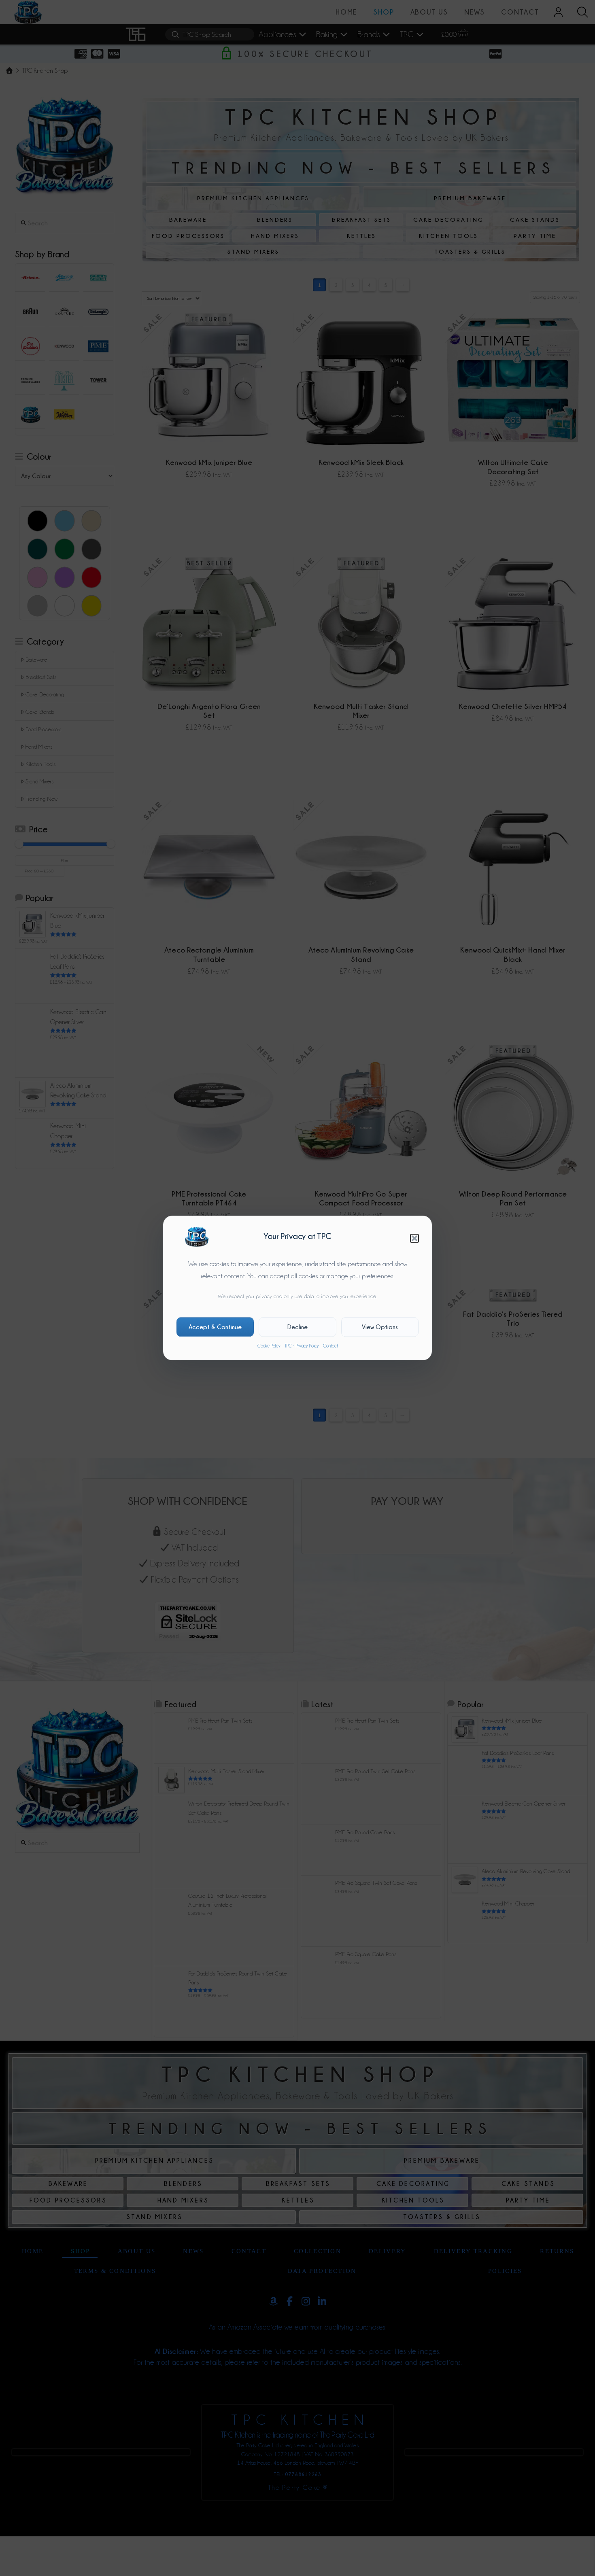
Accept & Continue (215, 1327)
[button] (414, 1238)
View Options (380, 1327)
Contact (330, 1346)
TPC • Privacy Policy (302, 1346)
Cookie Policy (269, 1346)
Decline (297, 1327)
